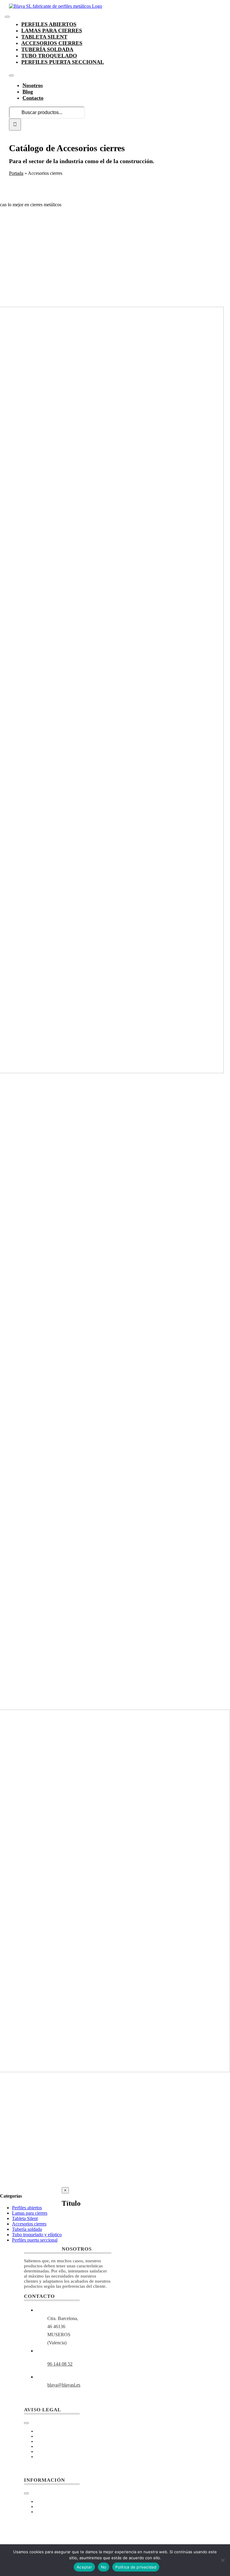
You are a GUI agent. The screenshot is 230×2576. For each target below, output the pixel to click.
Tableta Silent (25, 2218)
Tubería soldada (27, 2229)
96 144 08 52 (60, 2364)
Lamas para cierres (30, 2213)
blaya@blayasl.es (64, 2385)
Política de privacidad (136, 2567)
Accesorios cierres (29, 2224)
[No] (223, 2560)
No (104, 2567)
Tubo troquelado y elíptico (37, 2235)
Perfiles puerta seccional (35, 2240)
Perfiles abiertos (27, 2208)
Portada (16, 173)
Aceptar (84, 2567)
